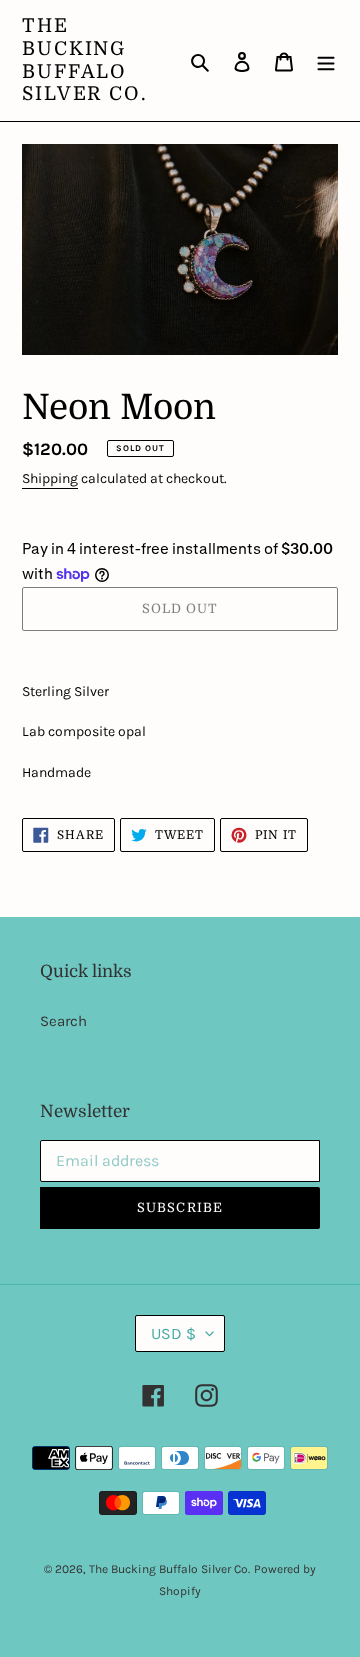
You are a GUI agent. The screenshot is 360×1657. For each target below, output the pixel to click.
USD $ (173, 1333)
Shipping (50, 478)
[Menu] (326, 60)
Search (63, 1021)
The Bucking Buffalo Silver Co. (85, 60)
